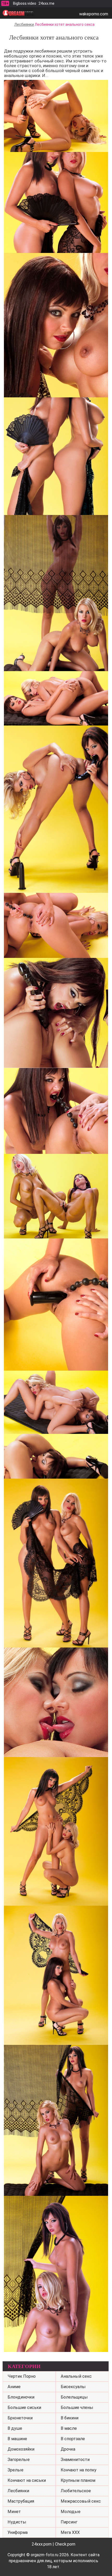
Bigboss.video (25, 3)
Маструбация (21, 2501)
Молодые (71, 2512)
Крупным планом (78, 2480)
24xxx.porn (42, 2544)
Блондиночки (21, 2397)
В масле (69, 2428)
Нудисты (17, 2522)
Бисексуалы (73, 2387)
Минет (14, 2512)
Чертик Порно (22, 2376)
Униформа (18, 2532)
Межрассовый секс (81, 2501)
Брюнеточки (20, 2418)
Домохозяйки (21, 2449)
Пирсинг (69, 2522)
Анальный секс (76, 2376)
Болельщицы (74, 2397)
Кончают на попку (79, 2470)
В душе (15, 2428)
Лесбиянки (24, 24)
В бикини (70, 2418)
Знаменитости (75, 2460)
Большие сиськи (24, 2408)
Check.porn (65, 2544)
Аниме (14, 2387)
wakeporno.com (94, 14)
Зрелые (15, 2470)
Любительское (76, 2491)
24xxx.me (46, 3)
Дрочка (68, 2449)
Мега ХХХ (70, 2532)
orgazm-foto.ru (45, 2555)
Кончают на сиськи (27, 2480)
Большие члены (77, 2408)
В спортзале (73, 2439)
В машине (17, 2439)
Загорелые (19, 2460)
